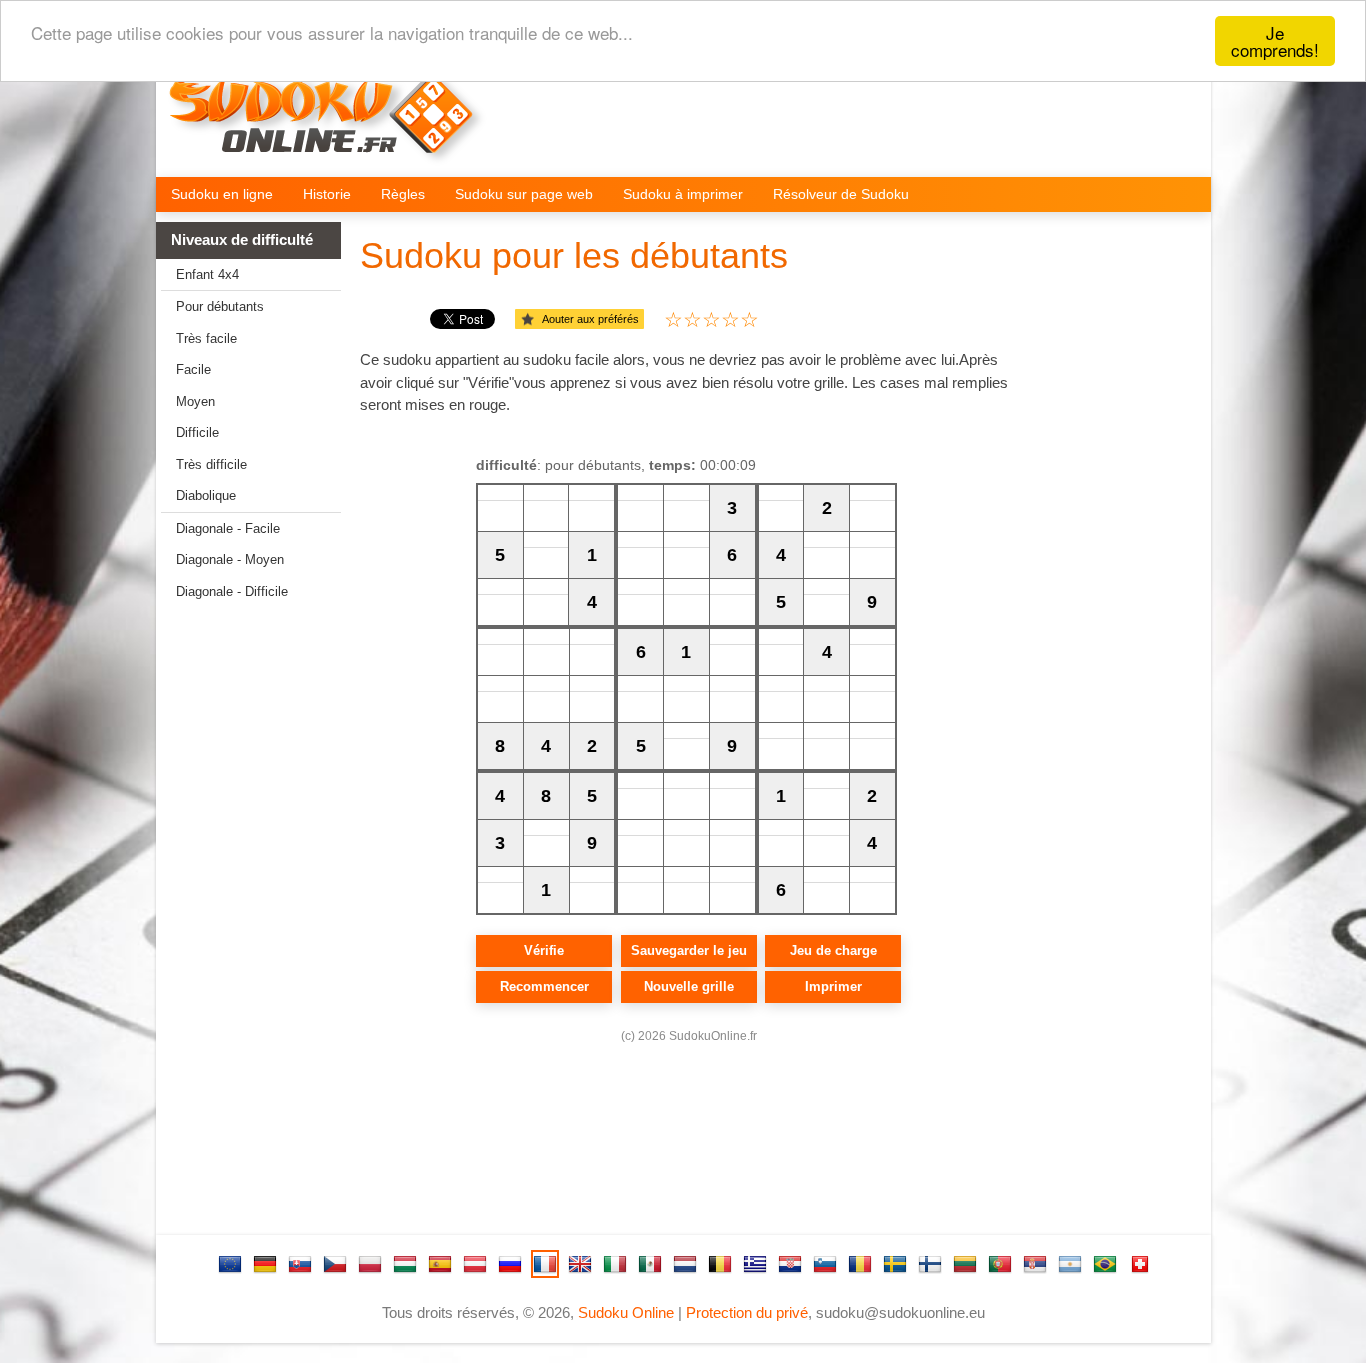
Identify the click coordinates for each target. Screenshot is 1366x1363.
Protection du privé (747, 1312)
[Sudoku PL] (370, 1264)
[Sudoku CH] (1140, 1264)
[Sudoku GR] (755, 1264)
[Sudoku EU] (230, 1264)
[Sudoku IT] (615, 1264)
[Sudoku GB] (580, 1264)
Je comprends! (1275, 41)
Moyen (195, 401)
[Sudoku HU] (405, 1264)
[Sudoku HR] (790, 1264)
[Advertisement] (241, 927)
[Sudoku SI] (825, 1264)
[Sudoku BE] (720, 1264)
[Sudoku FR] (545, 1264)
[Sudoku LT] (965, 1264)
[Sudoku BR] (1105, 1264)
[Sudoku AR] (1070, 1264)
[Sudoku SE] (895, 1264)
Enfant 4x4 (207, 274)
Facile (193, 369)
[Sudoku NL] (685, 1264)
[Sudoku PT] (1000, 1264)
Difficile (197, 432)
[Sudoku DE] (265, 1264)
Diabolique (206, 495)
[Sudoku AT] (475, 1264)
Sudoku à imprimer (683, 194)
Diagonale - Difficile (232, 591)
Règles (403, 194)
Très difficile (211, 464)
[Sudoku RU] (510, 1264)
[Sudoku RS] (1035, 1264)
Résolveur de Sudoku (841, 194)
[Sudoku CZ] (335, 1264)
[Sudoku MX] (650, 1264)
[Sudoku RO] (860, 1264)
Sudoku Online (626, 1312)
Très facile (206, 338)
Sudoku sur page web (524, 194)
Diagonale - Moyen (230, 559)
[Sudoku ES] (440, 1264)
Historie (327, 194)
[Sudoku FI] (930, 1264)
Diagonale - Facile (228, 528)
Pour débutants (220, 306)
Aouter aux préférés (590, 319)
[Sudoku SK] (300, 1264)
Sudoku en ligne (222, 194)
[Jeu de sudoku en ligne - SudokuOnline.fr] (334, 126)
